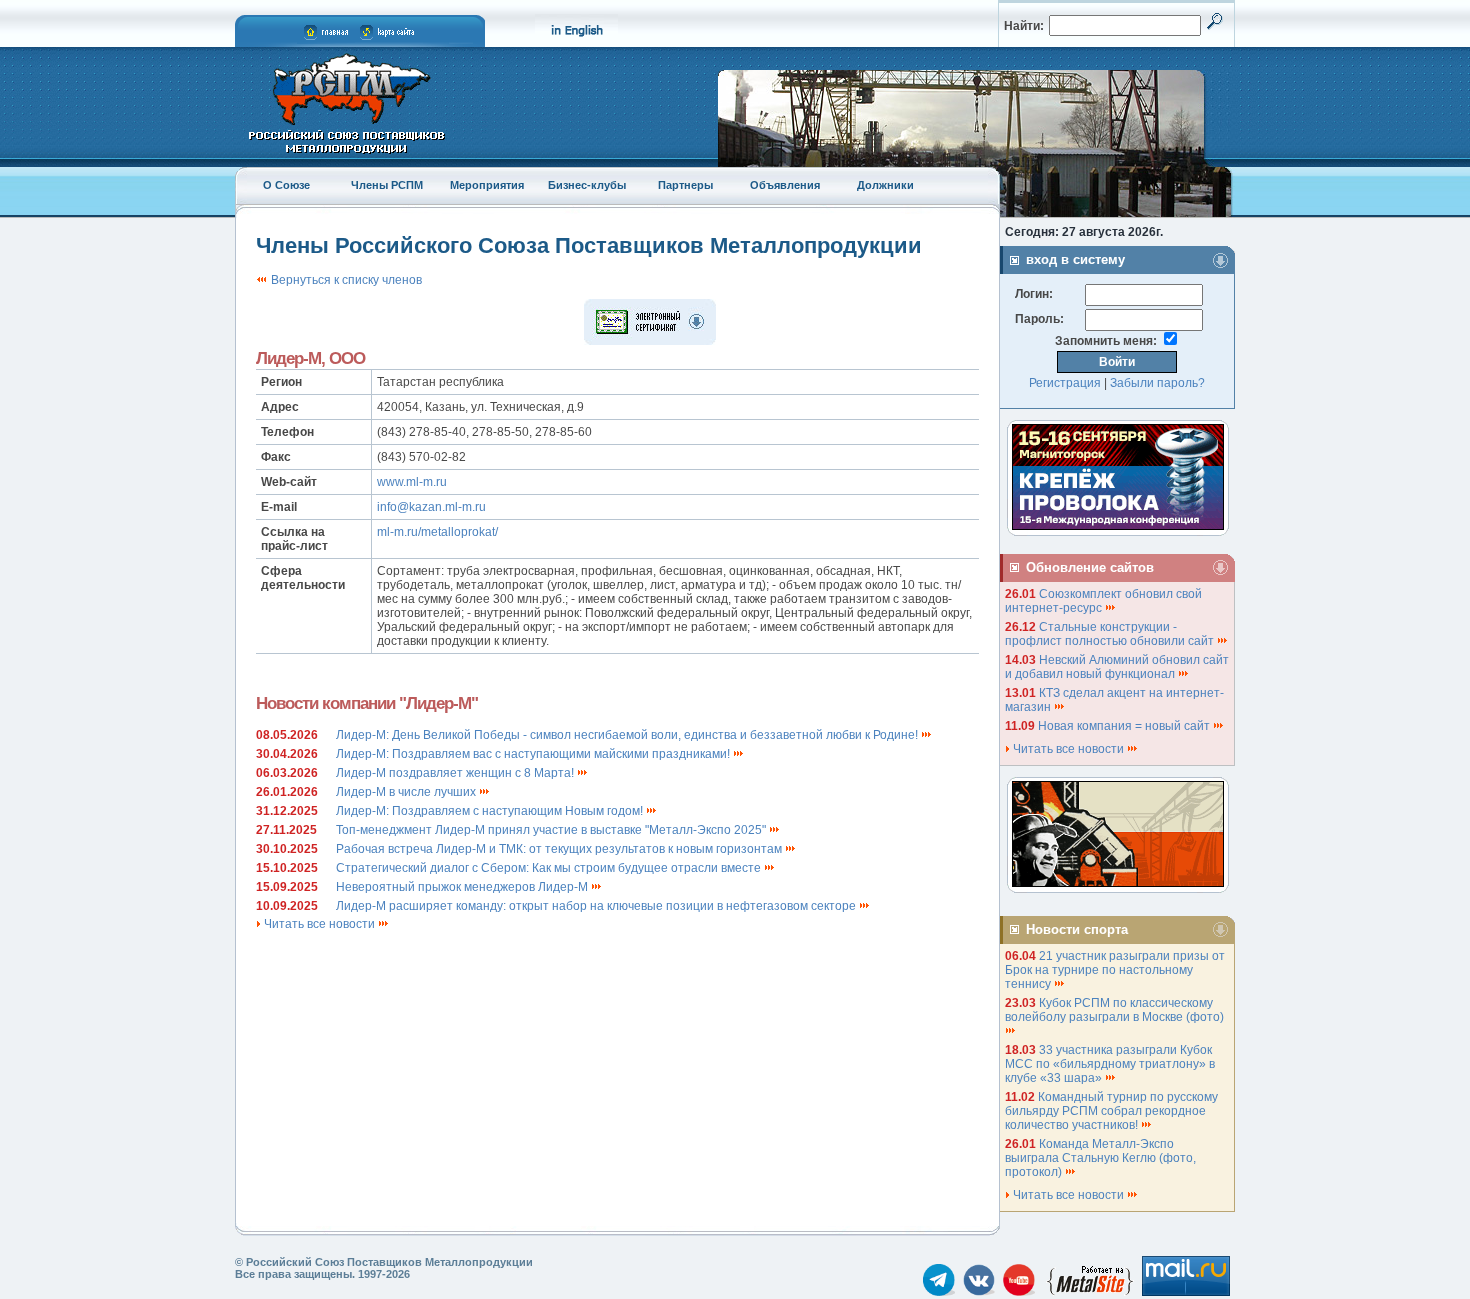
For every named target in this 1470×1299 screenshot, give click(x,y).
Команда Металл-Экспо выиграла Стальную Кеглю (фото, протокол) (1100, 1158)
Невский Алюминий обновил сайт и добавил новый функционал (1117, 667)
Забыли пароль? (1157, 383)
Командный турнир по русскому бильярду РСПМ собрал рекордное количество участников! (1111, 1111)
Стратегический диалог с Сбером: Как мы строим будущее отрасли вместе (550, 868)
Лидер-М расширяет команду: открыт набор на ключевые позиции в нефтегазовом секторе (597, 906)
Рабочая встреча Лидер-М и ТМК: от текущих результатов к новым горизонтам (560, 849)
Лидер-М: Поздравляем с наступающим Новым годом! (491, 811)
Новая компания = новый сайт (1125, 726)
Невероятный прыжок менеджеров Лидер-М (463, 887)
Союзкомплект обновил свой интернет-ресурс (1103, 601)
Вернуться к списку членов (345, 280)
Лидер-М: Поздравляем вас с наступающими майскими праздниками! (534, 754)
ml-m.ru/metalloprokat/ (437, 532)
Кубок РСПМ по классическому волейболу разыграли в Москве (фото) (1116, 1010)
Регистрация (1065, 383)
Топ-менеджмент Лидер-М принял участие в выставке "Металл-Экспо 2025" (552, 830)
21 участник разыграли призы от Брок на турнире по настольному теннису (1115, 970)
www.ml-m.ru (412, 482)
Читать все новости (319, 924)
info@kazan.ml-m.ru (431, 507)
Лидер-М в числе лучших (407, 792)
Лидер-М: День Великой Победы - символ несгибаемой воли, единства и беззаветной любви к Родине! (628, 735)
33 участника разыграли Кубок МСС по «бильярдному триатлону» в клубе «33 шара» (1110, 1064)
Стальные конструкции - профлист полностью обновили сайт (1111, 634)
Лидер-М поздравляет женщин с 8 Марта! (456, 773)
